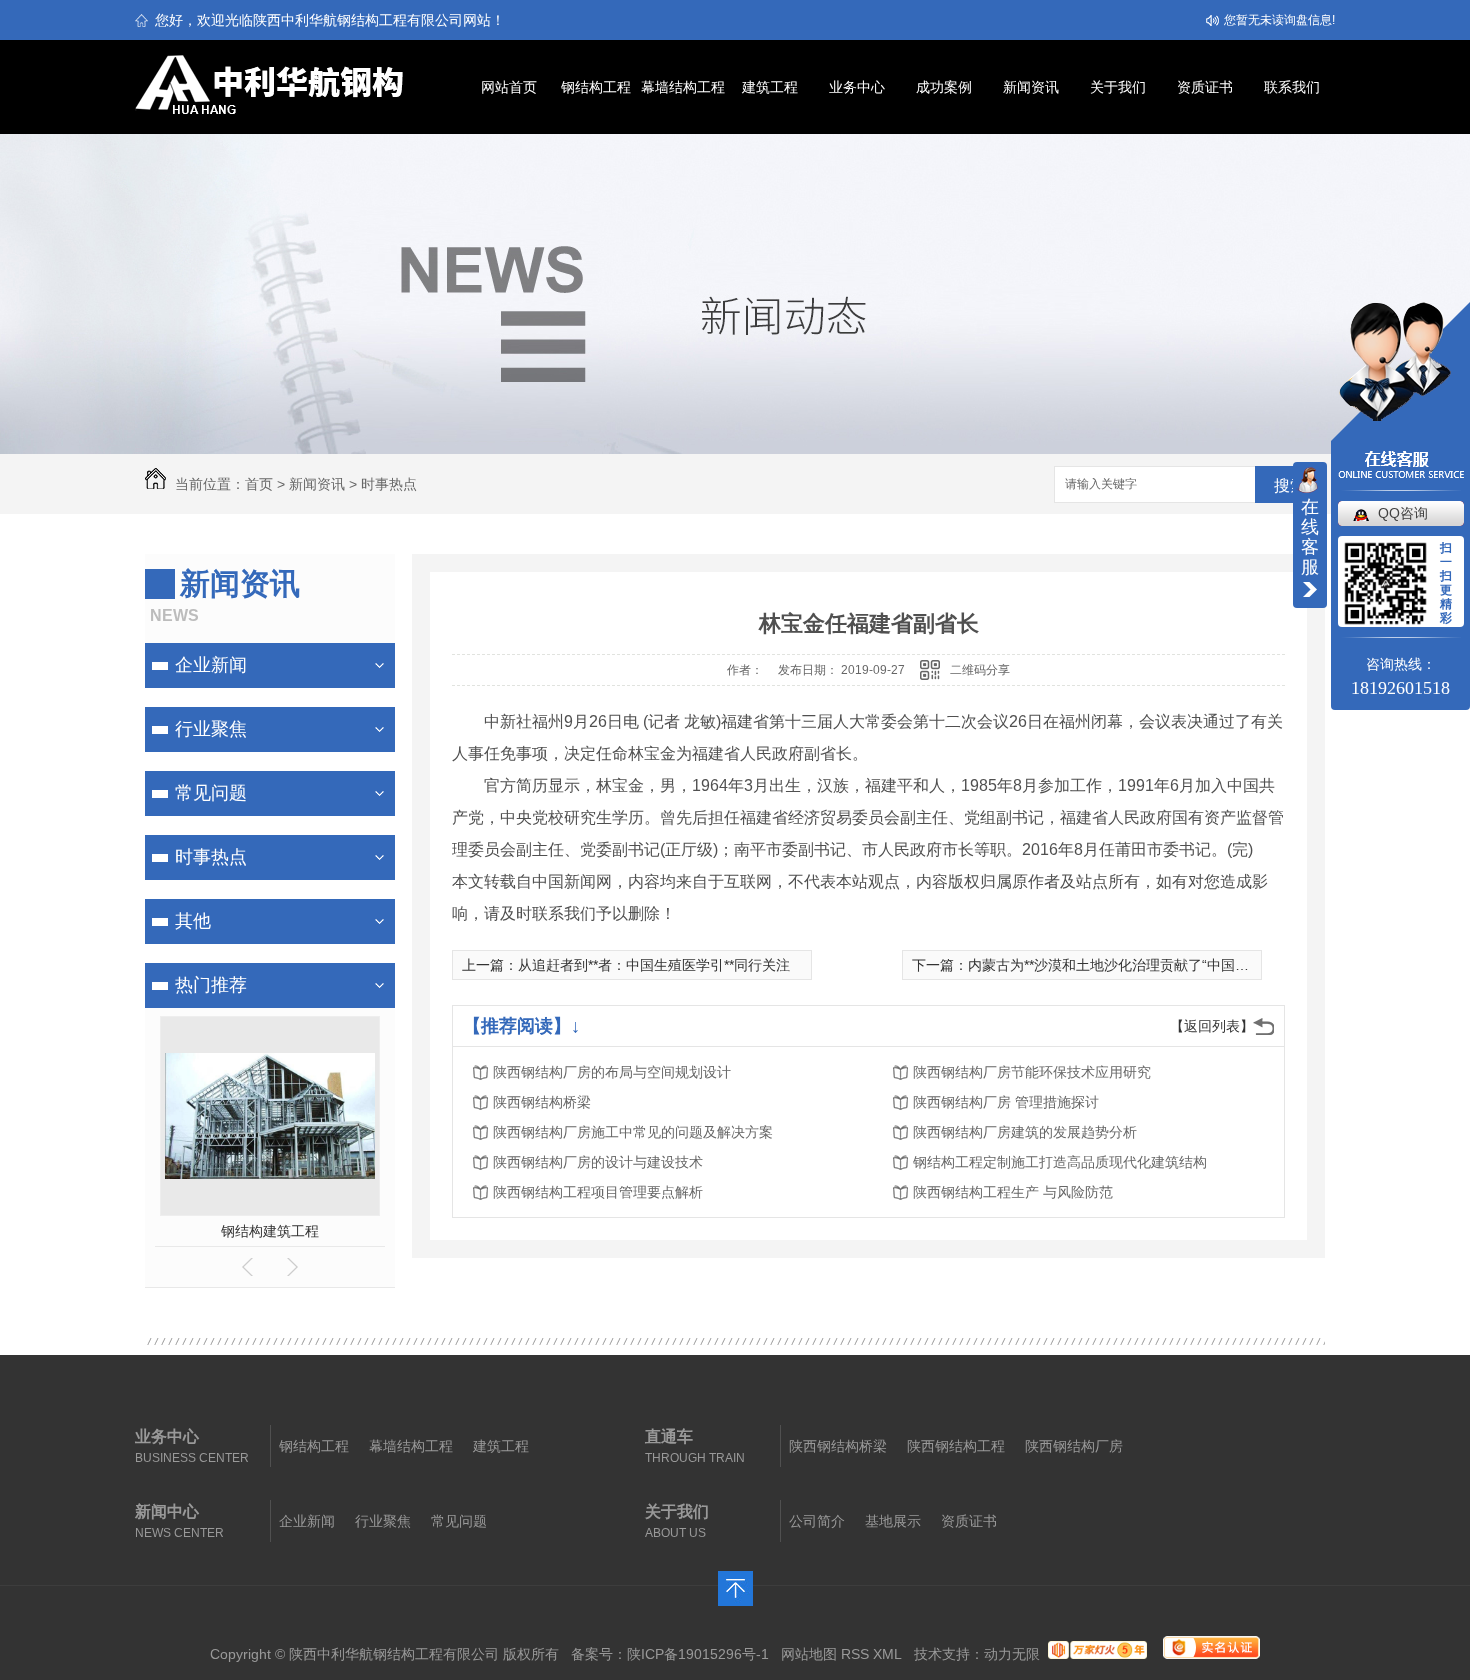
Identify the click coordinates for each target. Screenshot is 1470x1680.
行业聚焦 (211, 729)
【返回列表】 (1212, 1026)
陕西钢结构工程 (956, 1446)
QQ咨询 (1403, 513)
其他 (193, 921)
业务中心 (857, 87)
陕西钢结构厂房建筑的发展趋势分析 (1025, 1132)
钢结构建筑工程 (270, 1231)
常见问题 (211, 793)
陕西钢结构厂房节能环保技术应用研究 (1032, 1072)
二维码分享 (980, 670)
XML (887, 1654)
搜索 (1290, 485)
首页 (259, 484)
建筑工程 (770, 87)
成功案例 (944, 87)
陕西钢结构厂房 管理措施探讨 (1006, 1102)
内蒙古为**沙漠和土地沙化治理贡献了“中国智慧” (1118, 965)
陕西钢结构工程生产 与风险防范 (1013, 1192)
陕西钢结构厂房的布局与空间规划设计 (612, 1072)
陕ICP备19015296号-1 (698, 1654)
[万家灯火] (1097, 1654)
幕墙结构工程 (683, 87)
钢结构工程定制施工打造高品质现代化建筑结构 (1060, 1162)
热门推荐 (211, 985)
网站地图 (809, 1654)
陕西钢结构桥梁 (542, 1102)
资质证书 (1205, 87)
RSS (855, 1654)
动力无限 (1012, 1654)
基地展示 (893, 1521)
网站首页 (509, 87)
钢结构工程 (596, 87)
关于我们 (1118, 87)
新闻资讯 (1031, 87)
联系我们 (1292, 87)
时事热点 (389, 484)
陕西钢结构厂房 (1074, 1446)
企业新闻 (211, 665)
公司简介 (817, 1521)
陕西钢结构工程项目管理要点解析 (598, 1192)
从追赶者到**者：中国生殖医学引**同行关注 (654, 965)
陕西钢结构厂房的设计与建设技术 (598, 1162)
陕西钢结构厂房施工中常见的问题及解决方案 (633, 1132)
